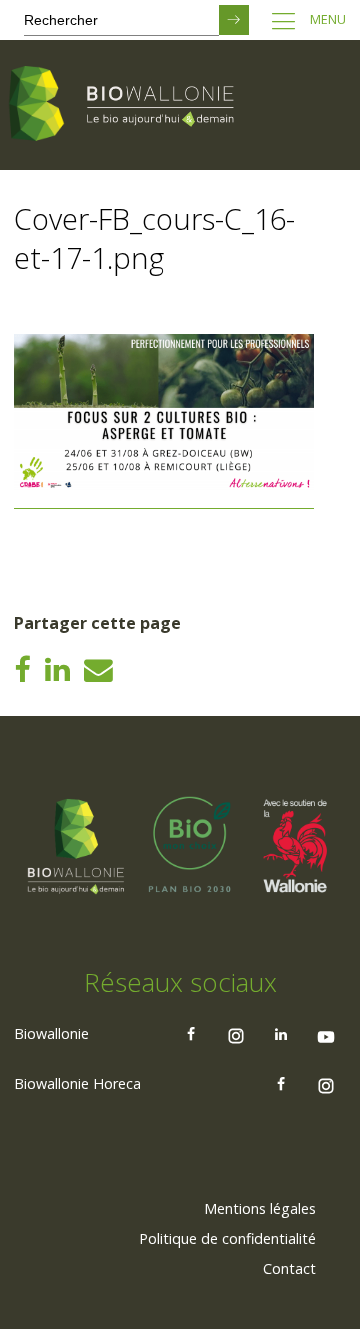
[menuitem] (260, 1209)
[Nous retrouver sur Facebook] (191, 1034)
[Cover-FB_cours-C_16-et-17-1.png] (164, 500)
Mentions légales (260, 1208)
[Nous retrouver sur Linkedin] (281, 1034)
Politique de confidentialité (227, 1238)
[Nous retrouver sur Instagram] (236, 1034)
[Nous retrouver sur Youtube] (326, 1034)
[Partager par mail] (98, 668)
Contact (289, 1268)
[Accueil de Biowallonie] (125, 105)
